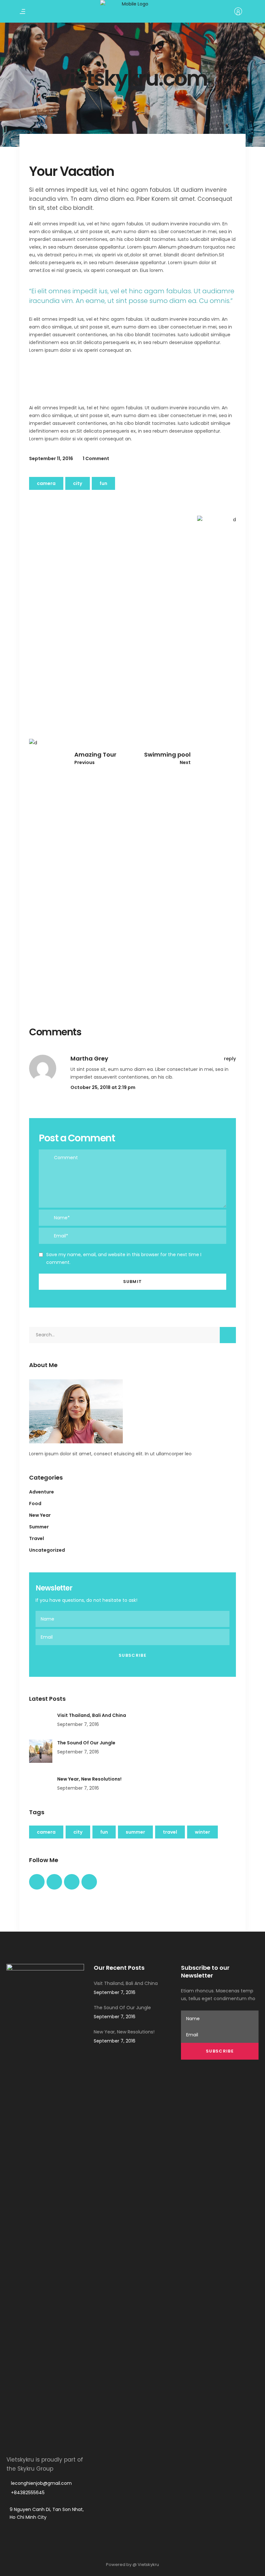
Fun (103, 483)
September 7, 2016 (78, 1724)
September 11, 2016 (51, 458)
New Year (40, 1515)
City (78, 483)
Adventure (42, 1492)
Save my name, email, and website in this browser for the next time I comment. (124, 1258)
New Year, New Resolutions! (89, 1779)
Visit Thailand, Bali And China (92, 1715)
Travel (37, 1538)
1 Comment (96, 458)
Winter (202, 1832)
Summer (39, 1527)
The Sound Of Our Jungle (86, 1743)
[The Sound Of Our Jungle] (41, 1751)
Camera (46, 483)
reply (230, 1059)
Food (35, 1504)
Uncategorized (47, 1550)
